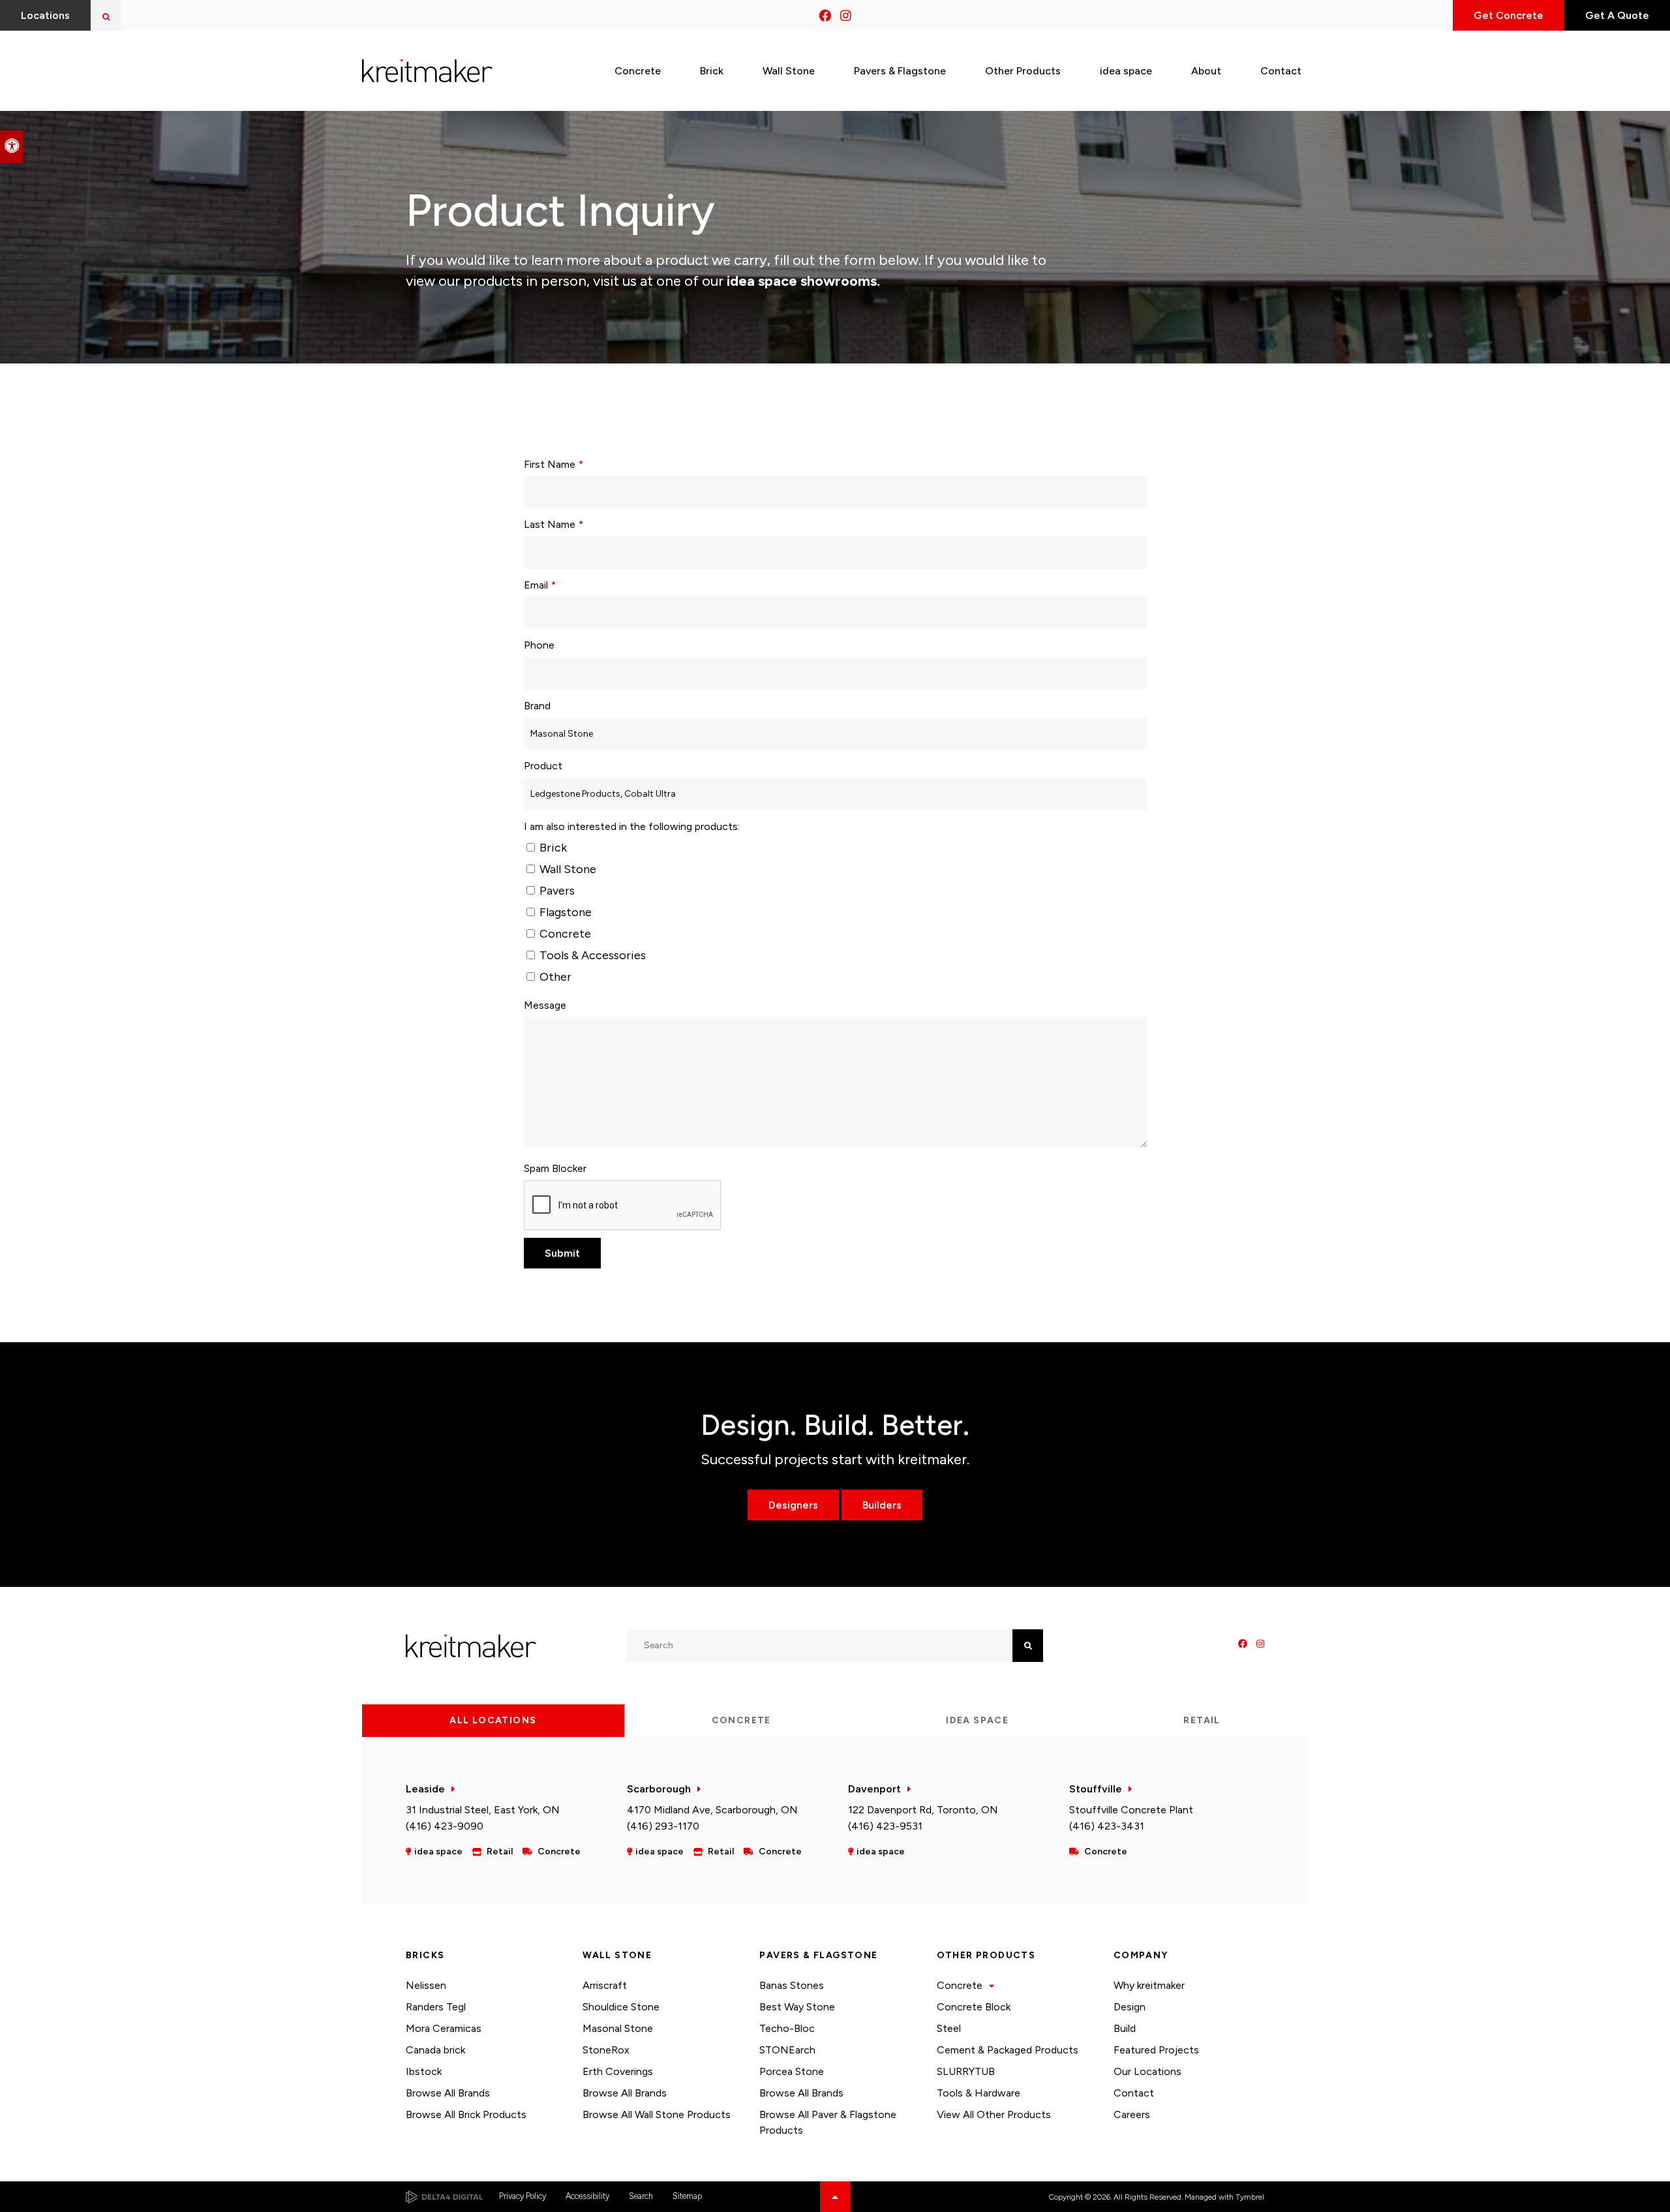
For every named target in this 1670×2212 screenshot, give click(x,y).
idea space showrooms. (802, 281)
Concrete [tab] (741, 1720)
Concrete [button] (638, 71)
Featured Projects (1156, 2050)
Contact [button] (1281, 71)
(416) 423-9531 (885, 1826)
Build (1125, 2028)
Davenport (874, 1789)
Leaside (425, 1789)
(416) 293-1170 (663, 1826)
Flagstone (564, 912)
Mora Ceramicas (444, 2028)
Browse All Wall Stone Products (657, 2114)
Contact (1134, 2093)
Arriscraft (605, 1985)
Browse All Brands (448, 2093)
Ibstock (424, 2071)
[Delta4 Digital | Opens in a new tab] (444, 2197)
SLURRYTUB (966, 2071)
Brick (552, 848)
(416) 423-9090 (445, 1826)
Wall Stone (567, 869)
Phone (539, 645)
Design (1130, 2007)
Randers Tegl (436, 2007)
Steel (949, 2028)
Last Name (554, 524)
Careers (1132, 2114)
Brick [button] (712, 71)
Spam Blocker (555, 1168)
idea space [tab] (977, 1720)
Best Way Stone (797, 2007)
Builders (882, 1505)
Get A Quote (1617, 15)
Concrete (564, 934)
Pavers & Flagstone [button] (900, 71)
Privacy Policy (523, 2196)
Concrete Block (974, 2007)
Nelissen (426, 1985)
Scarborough (659, 1789)
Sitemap (687, 2196)
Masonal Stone (618, 2028)
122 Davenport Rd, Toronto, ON (923, 1810)
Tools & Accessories (591, 955)
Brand (537, 706)
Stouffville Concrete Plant (1131, 1810)
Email (540, 585)
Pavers (556, 891)
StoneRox (606, 2050)
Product (543, 766)
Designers (793, 1505)
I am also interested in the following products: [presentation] (632, 826)
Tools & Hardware (979, 2093)
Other (554, 977)
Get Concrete (1509, 15)
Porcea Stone (792, 2071)
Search (641, 2196)
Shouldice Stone (621, 2007)
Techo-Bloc (787, 2028)
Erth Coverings (618, 2071)
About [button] (1206, 71)
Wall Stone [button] (789, 71)
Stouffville (1096, 1789)
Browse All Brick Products (466, 2114)
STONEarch (787, 2050)
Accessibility (587, 2196)
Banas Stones (792, 1985)
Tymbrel (1250, 2197)
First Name (554, 464)
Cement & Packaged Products (1008, 2050)
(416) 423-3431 (1107, 1826)
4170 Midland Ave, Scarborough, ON (712, 1810)
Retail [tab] (1202, 1720)
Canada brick (435, 2050)
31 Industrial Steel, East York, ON (483, 1810)
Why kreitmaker (1149, 1985)
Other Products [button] (1023, 71)
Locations (45, 15)
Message (545, 1005)
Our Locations (1147, 2071)
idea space (1126, 71)
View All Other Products (994, 2114)
